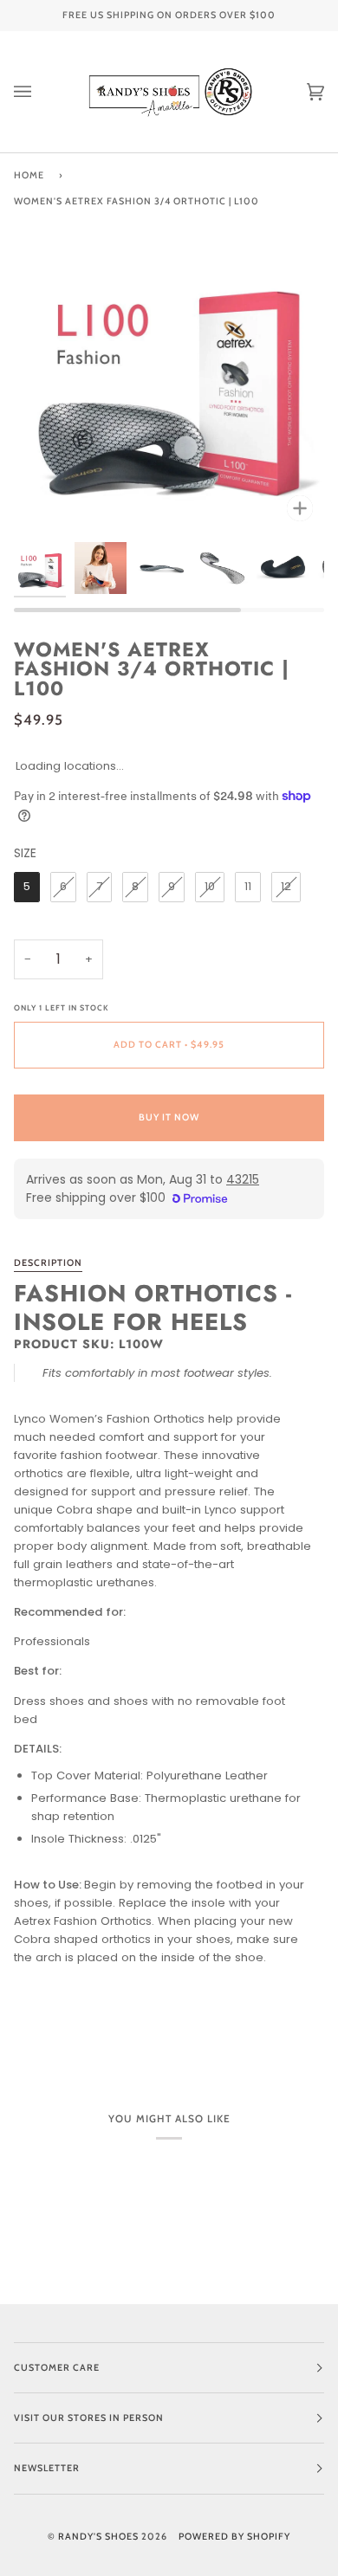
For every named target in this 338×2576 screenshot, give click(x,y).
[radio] (27, 887)
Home (29, 175)
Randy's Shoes (98, 2537)
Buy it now (169, 1117)
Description (48, 1263)
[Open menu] (40, 92)
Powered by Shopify (234, 2537)
